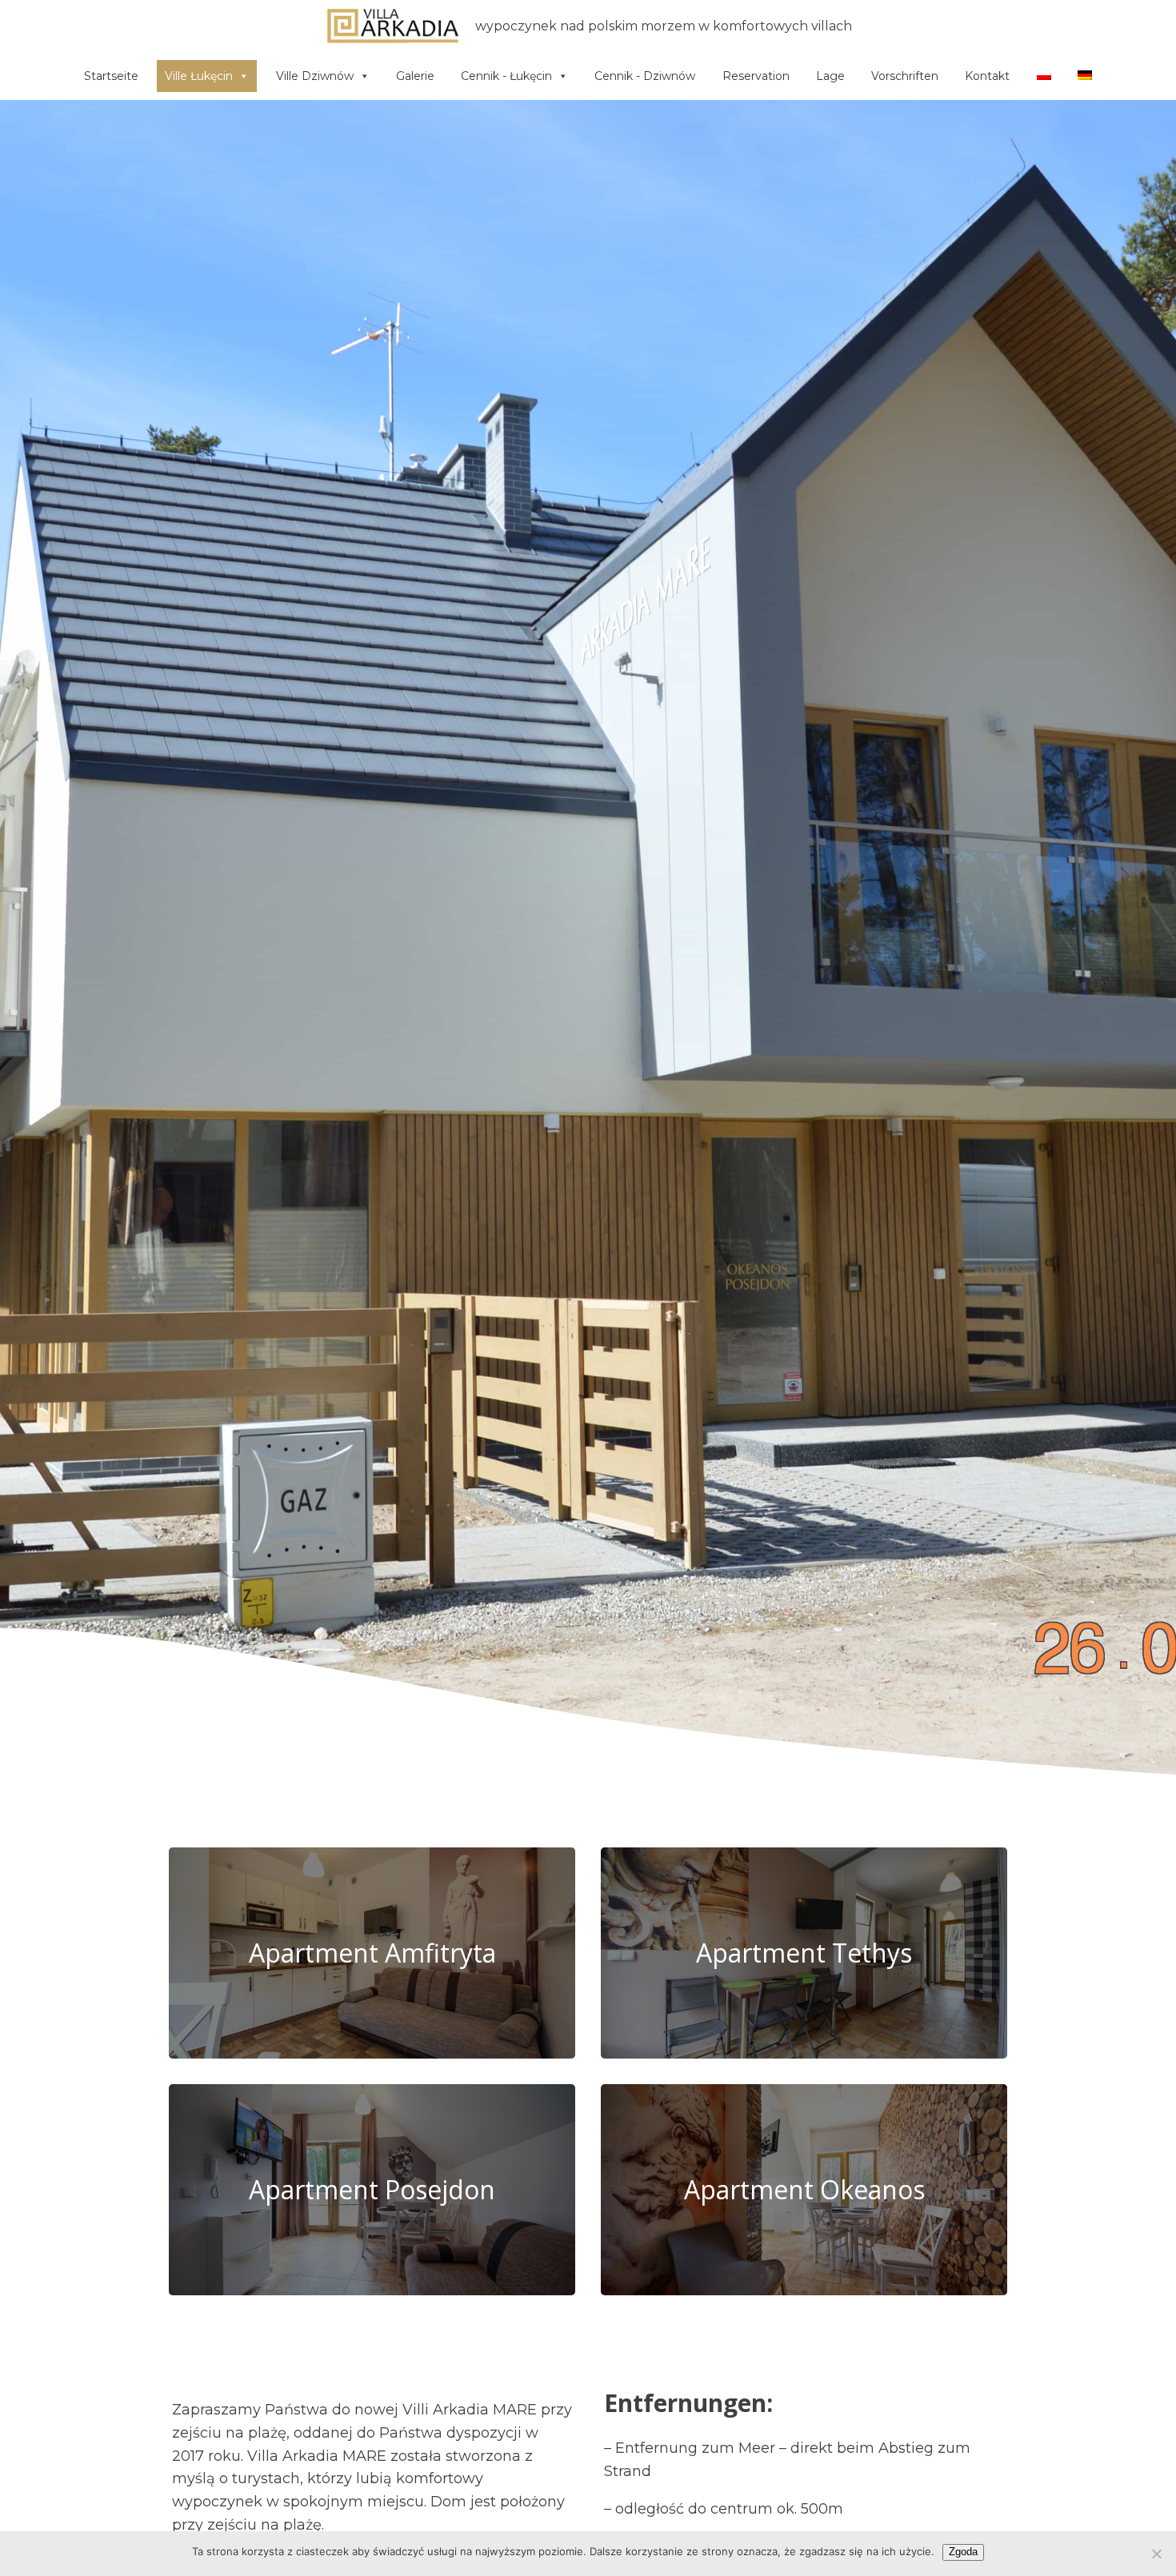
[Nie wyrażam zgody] (1156, 2554)
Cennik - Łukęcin (506, 76)
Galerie (415, 76)
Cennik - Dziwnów (645, 76)
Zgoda (963, 2552)
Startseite (111, 76)
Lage (830, 76)
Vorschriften (905, 76)
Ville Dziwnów (315, 76)
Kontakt (987, 76)
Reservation (756, 76)
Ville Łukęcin (199, 76)
